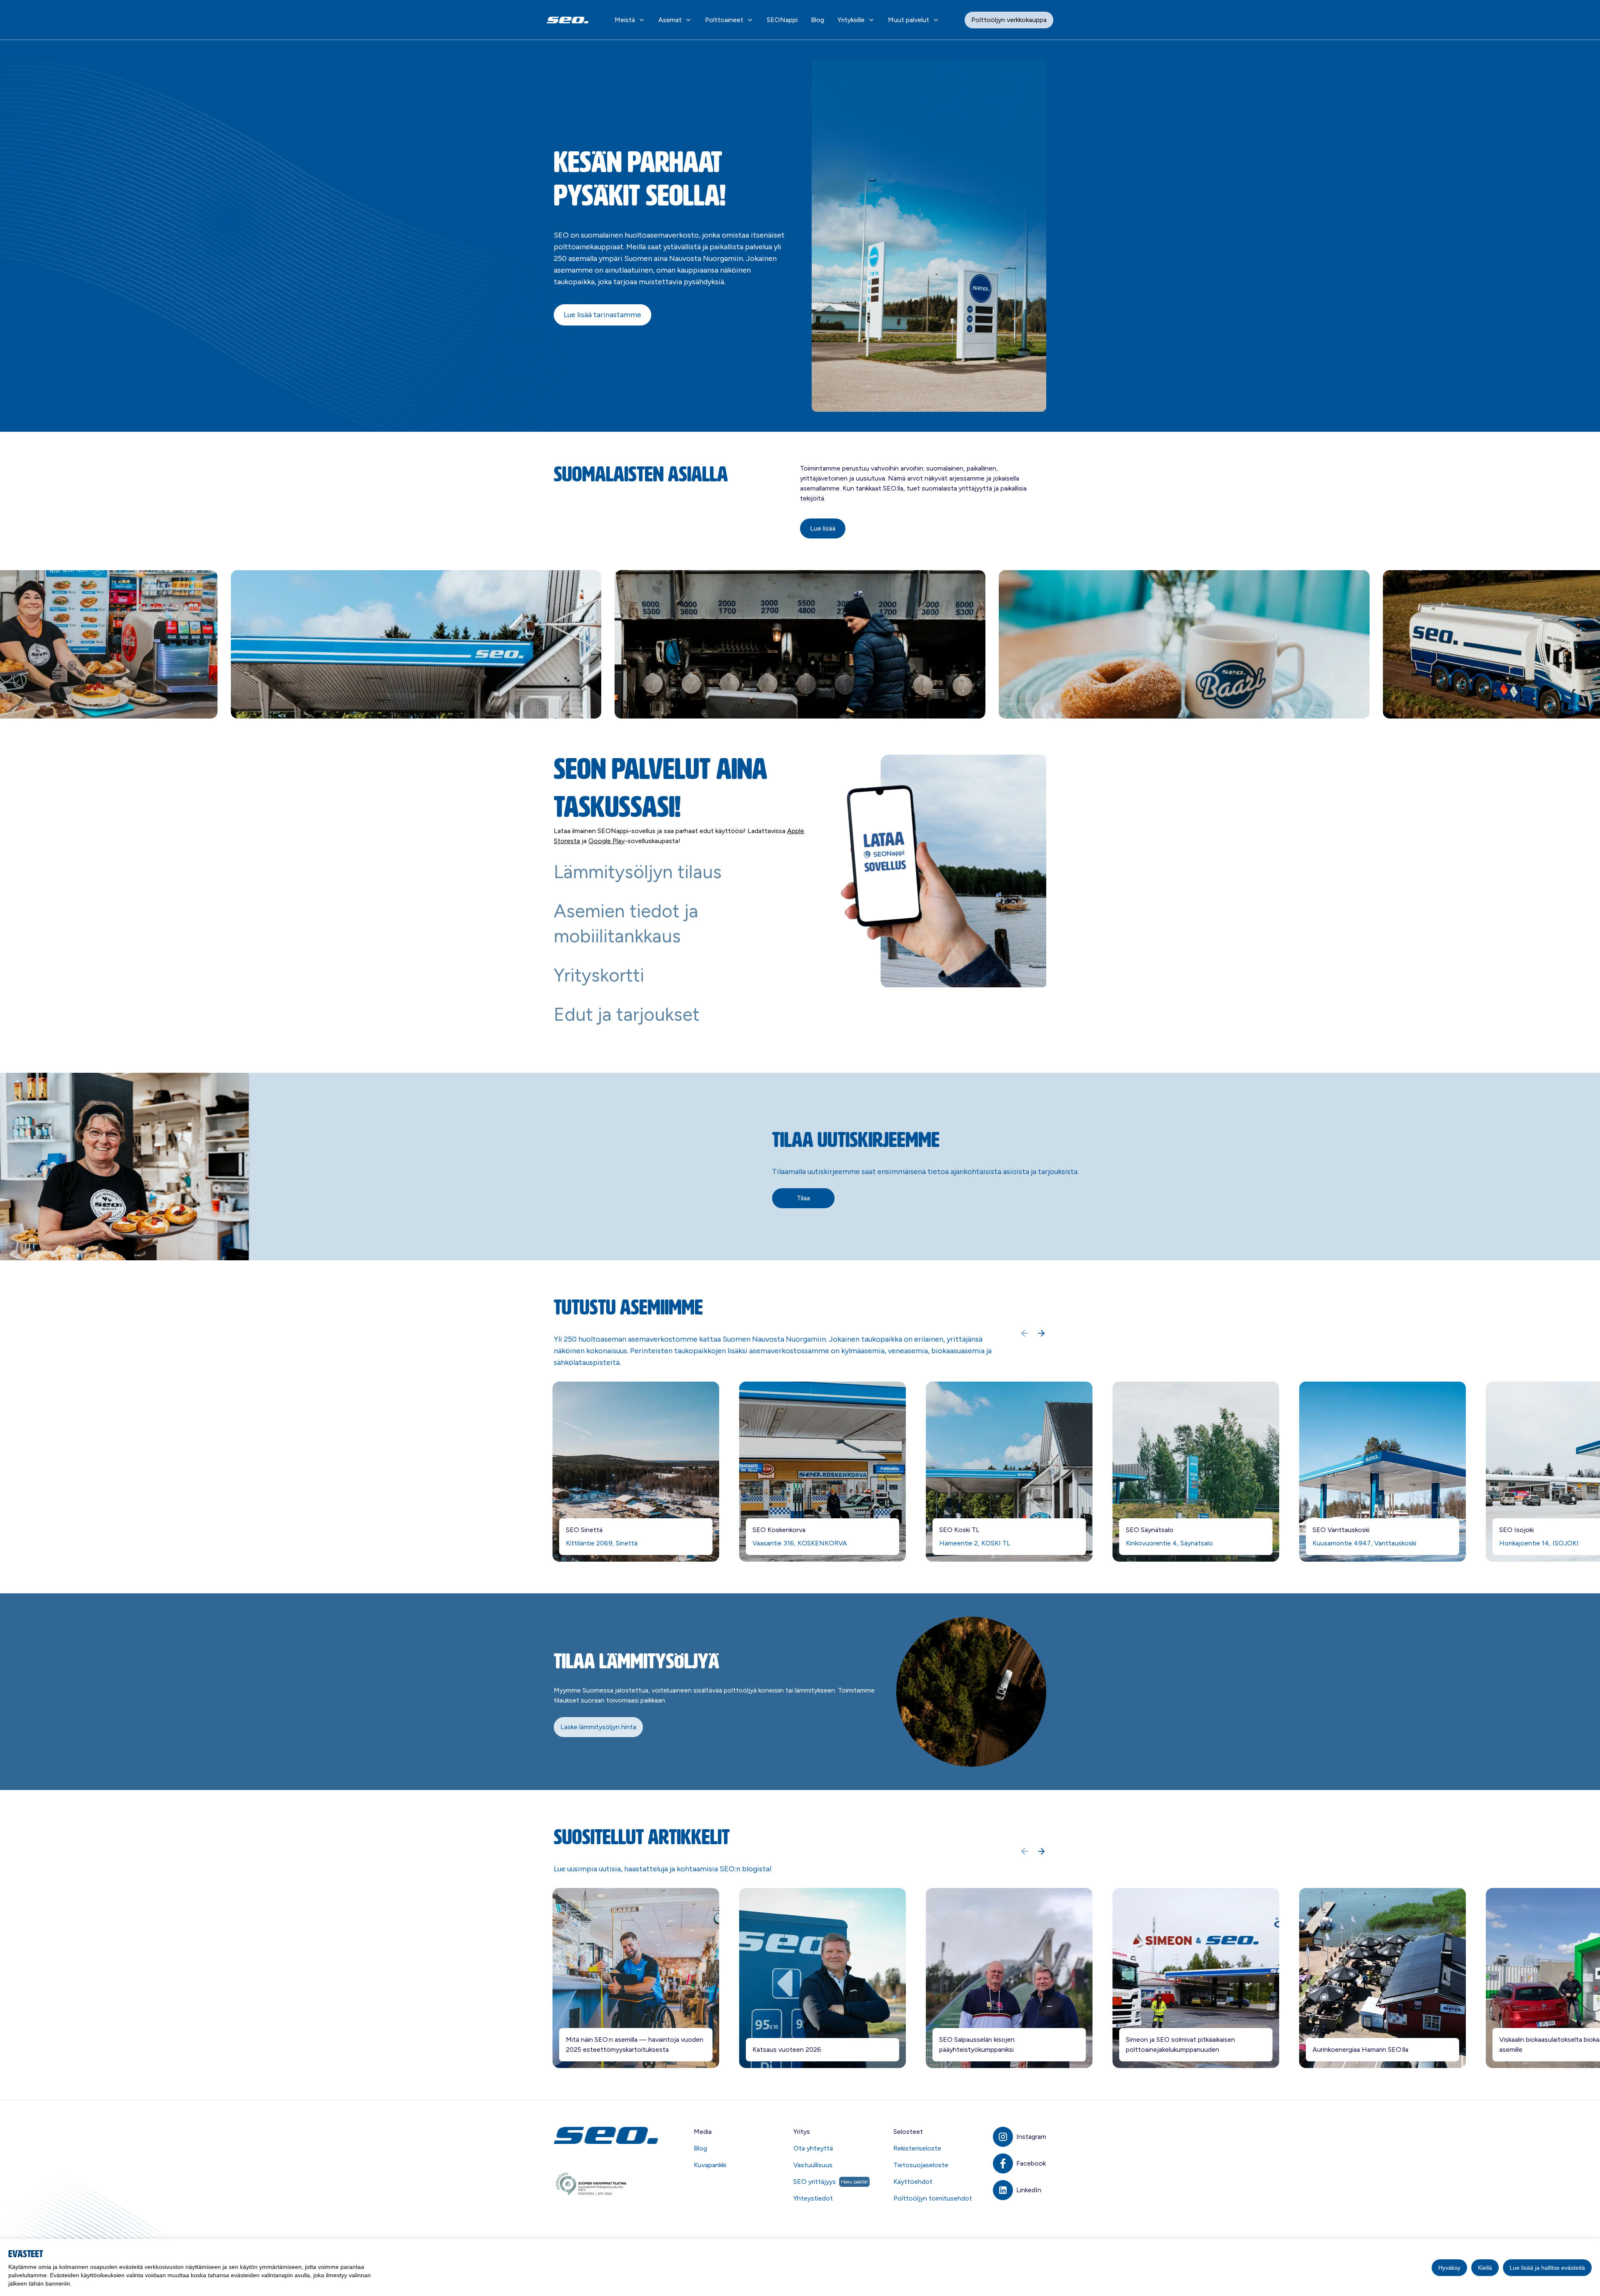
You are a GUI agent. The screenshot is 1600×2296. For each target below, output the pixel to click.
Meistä (625, 20)
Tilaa (803, 1198)
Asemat (670, 20)
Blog (817, 20)
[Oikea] (1041, 1333)
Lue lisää (823, 528)
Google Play (606, 841)
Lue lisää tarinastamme (602, 315)
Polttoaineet (724, 20)
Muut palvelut (909, 20)
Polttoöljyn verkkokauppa (1009, 20)
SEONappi (782, 20)
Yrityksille (851, 20)
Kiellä (1485, 2268)
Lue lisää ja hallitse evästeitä (1547, 2268)
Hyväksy (1449, 2268)
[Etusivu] (607, 2135)
